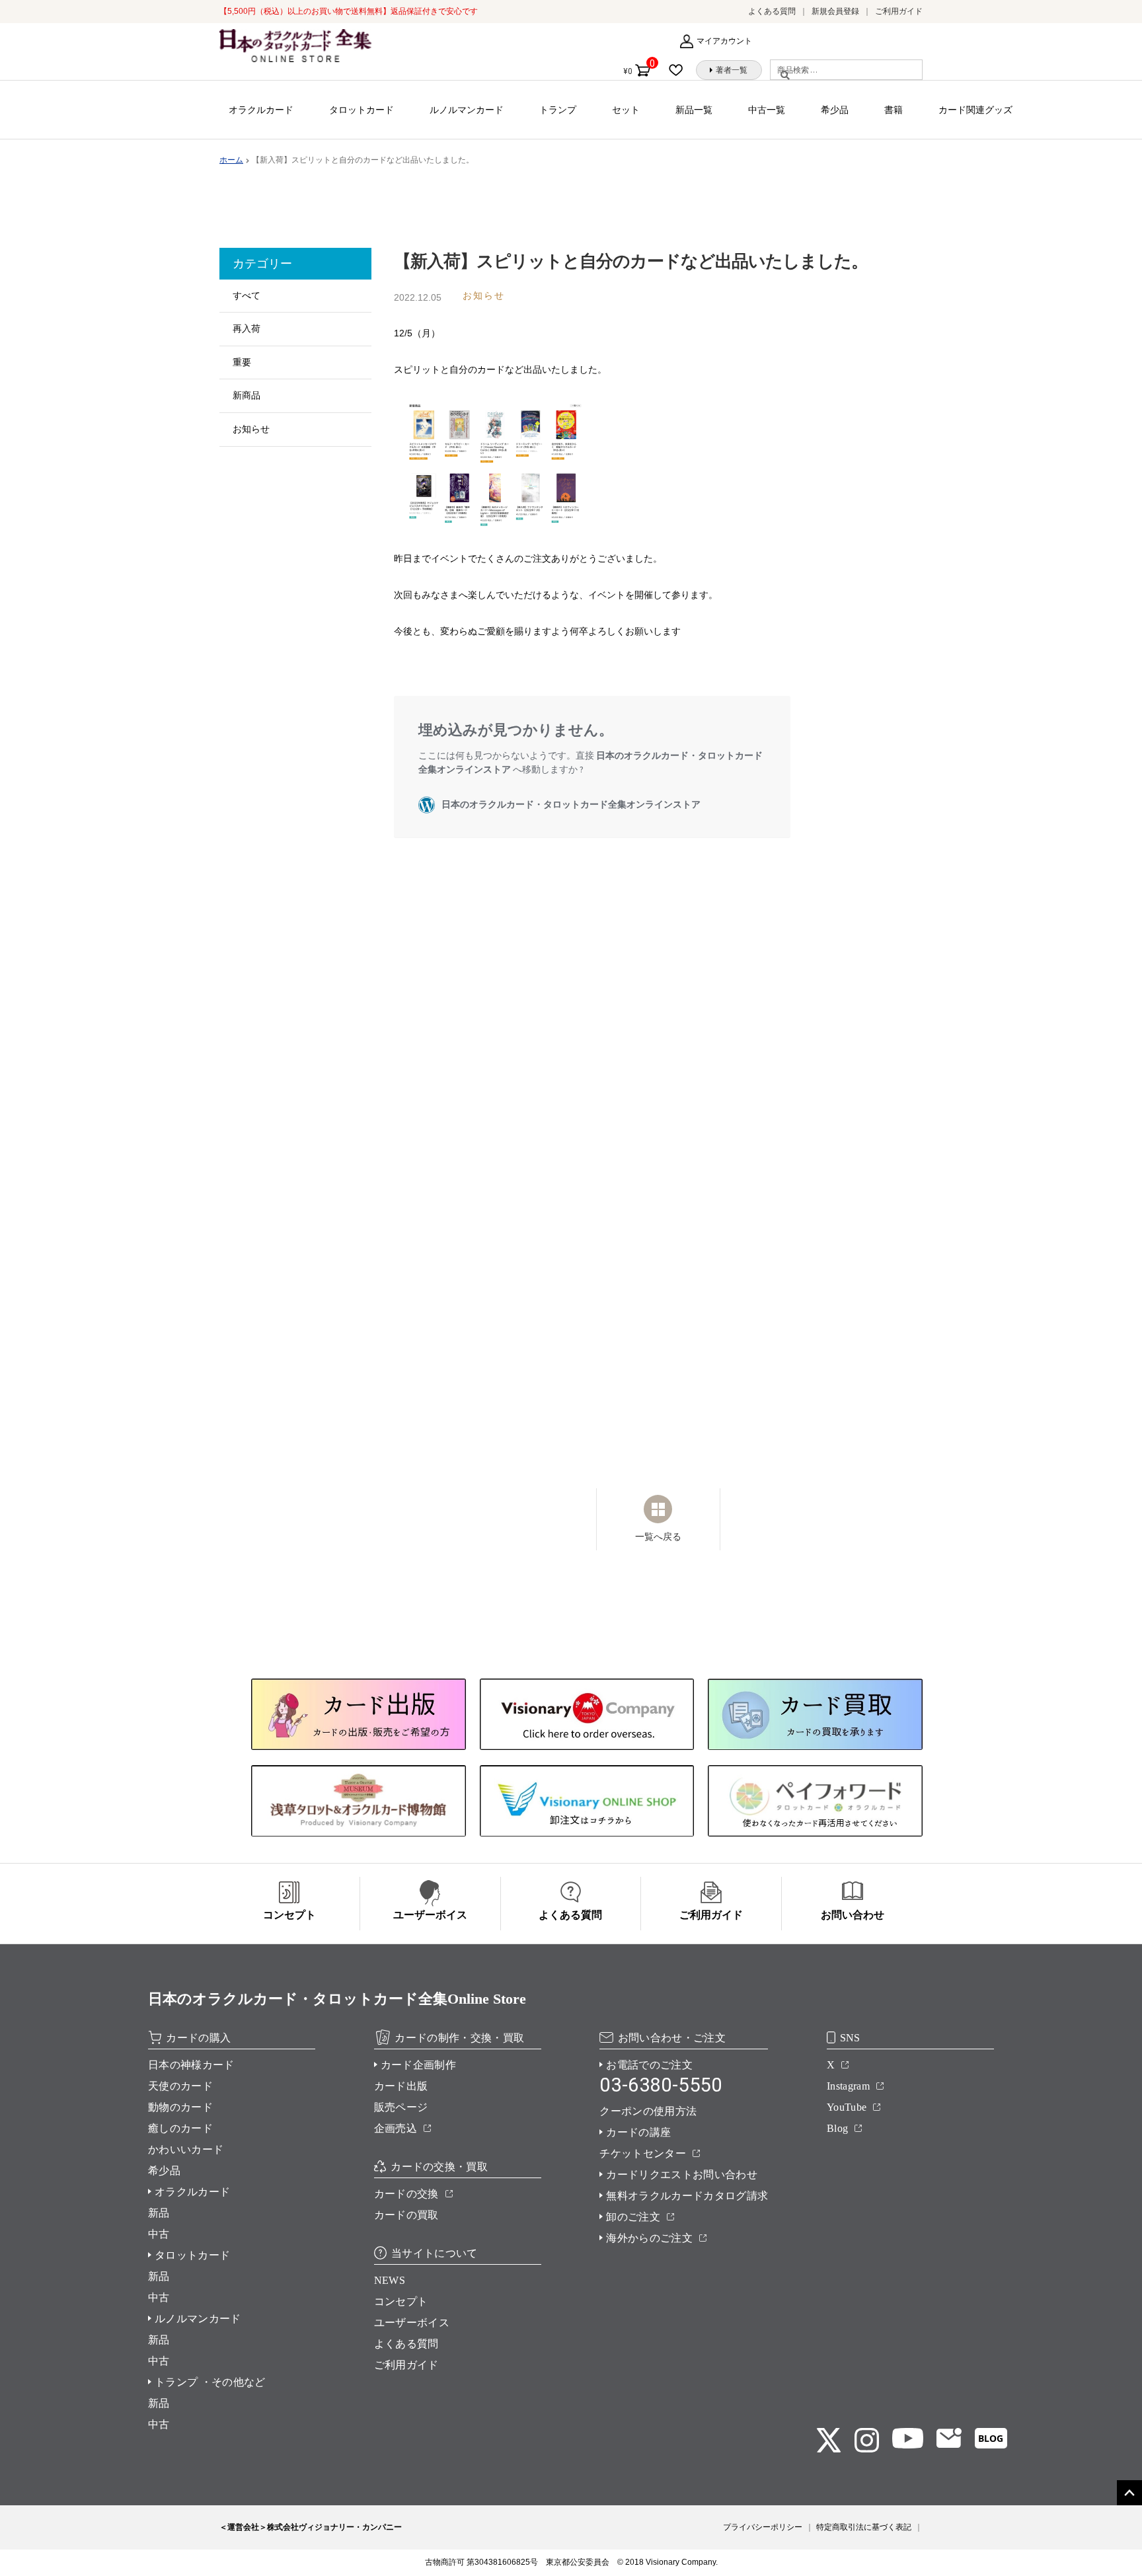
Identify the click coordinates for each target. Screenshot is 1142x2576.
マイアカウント (724, 41)
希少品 (835, 110)
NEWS (390, 2280)
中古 (159, 2234)
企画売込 (396, 2128)
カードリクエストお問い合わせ (681, 2175)
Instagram (848, 2086)
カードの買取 (406, 2215)
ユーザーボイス (412, 2323)
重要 (242, 362)
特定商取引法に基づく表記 (864, 2527)
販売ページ (401, 2107)
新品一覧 (694, 110)
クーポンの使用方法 (648, 2111)
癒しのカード (180, 2128)
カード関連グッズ (975, 110)
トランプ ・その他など (210, 2382)
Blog (837, 2128)
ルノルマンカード (467, 110)
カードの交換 (406, 2194)
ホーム (231, 160)
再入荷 (247, 328)
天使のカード (180, 2086)
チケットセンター (643, 2153)
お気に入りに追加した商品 (680, 70)
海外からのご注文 (649, 2238)
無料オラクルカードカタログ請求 (687, 2196)
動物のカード (180, 2107)
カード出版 (401, 2086)
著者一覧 (732, 70)
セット (626, 110)
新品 (159, 2213)
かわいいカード (186, 2149)
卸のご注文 (633, 2217)
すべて (247, 295)
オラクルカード (261, 110)
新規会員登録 (835, 11)
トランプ (558, 110)
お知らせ (251, 429)
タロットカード (362, 110)
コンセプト (401, 2301)
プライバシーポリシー (763, 2527)
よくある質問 (772, 11)
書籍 (894, 110)
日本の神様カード (191, 2065)
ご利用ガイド (899, 11)
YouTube (847, 2107)
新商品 (247, 395)
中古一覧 (767, 110)
